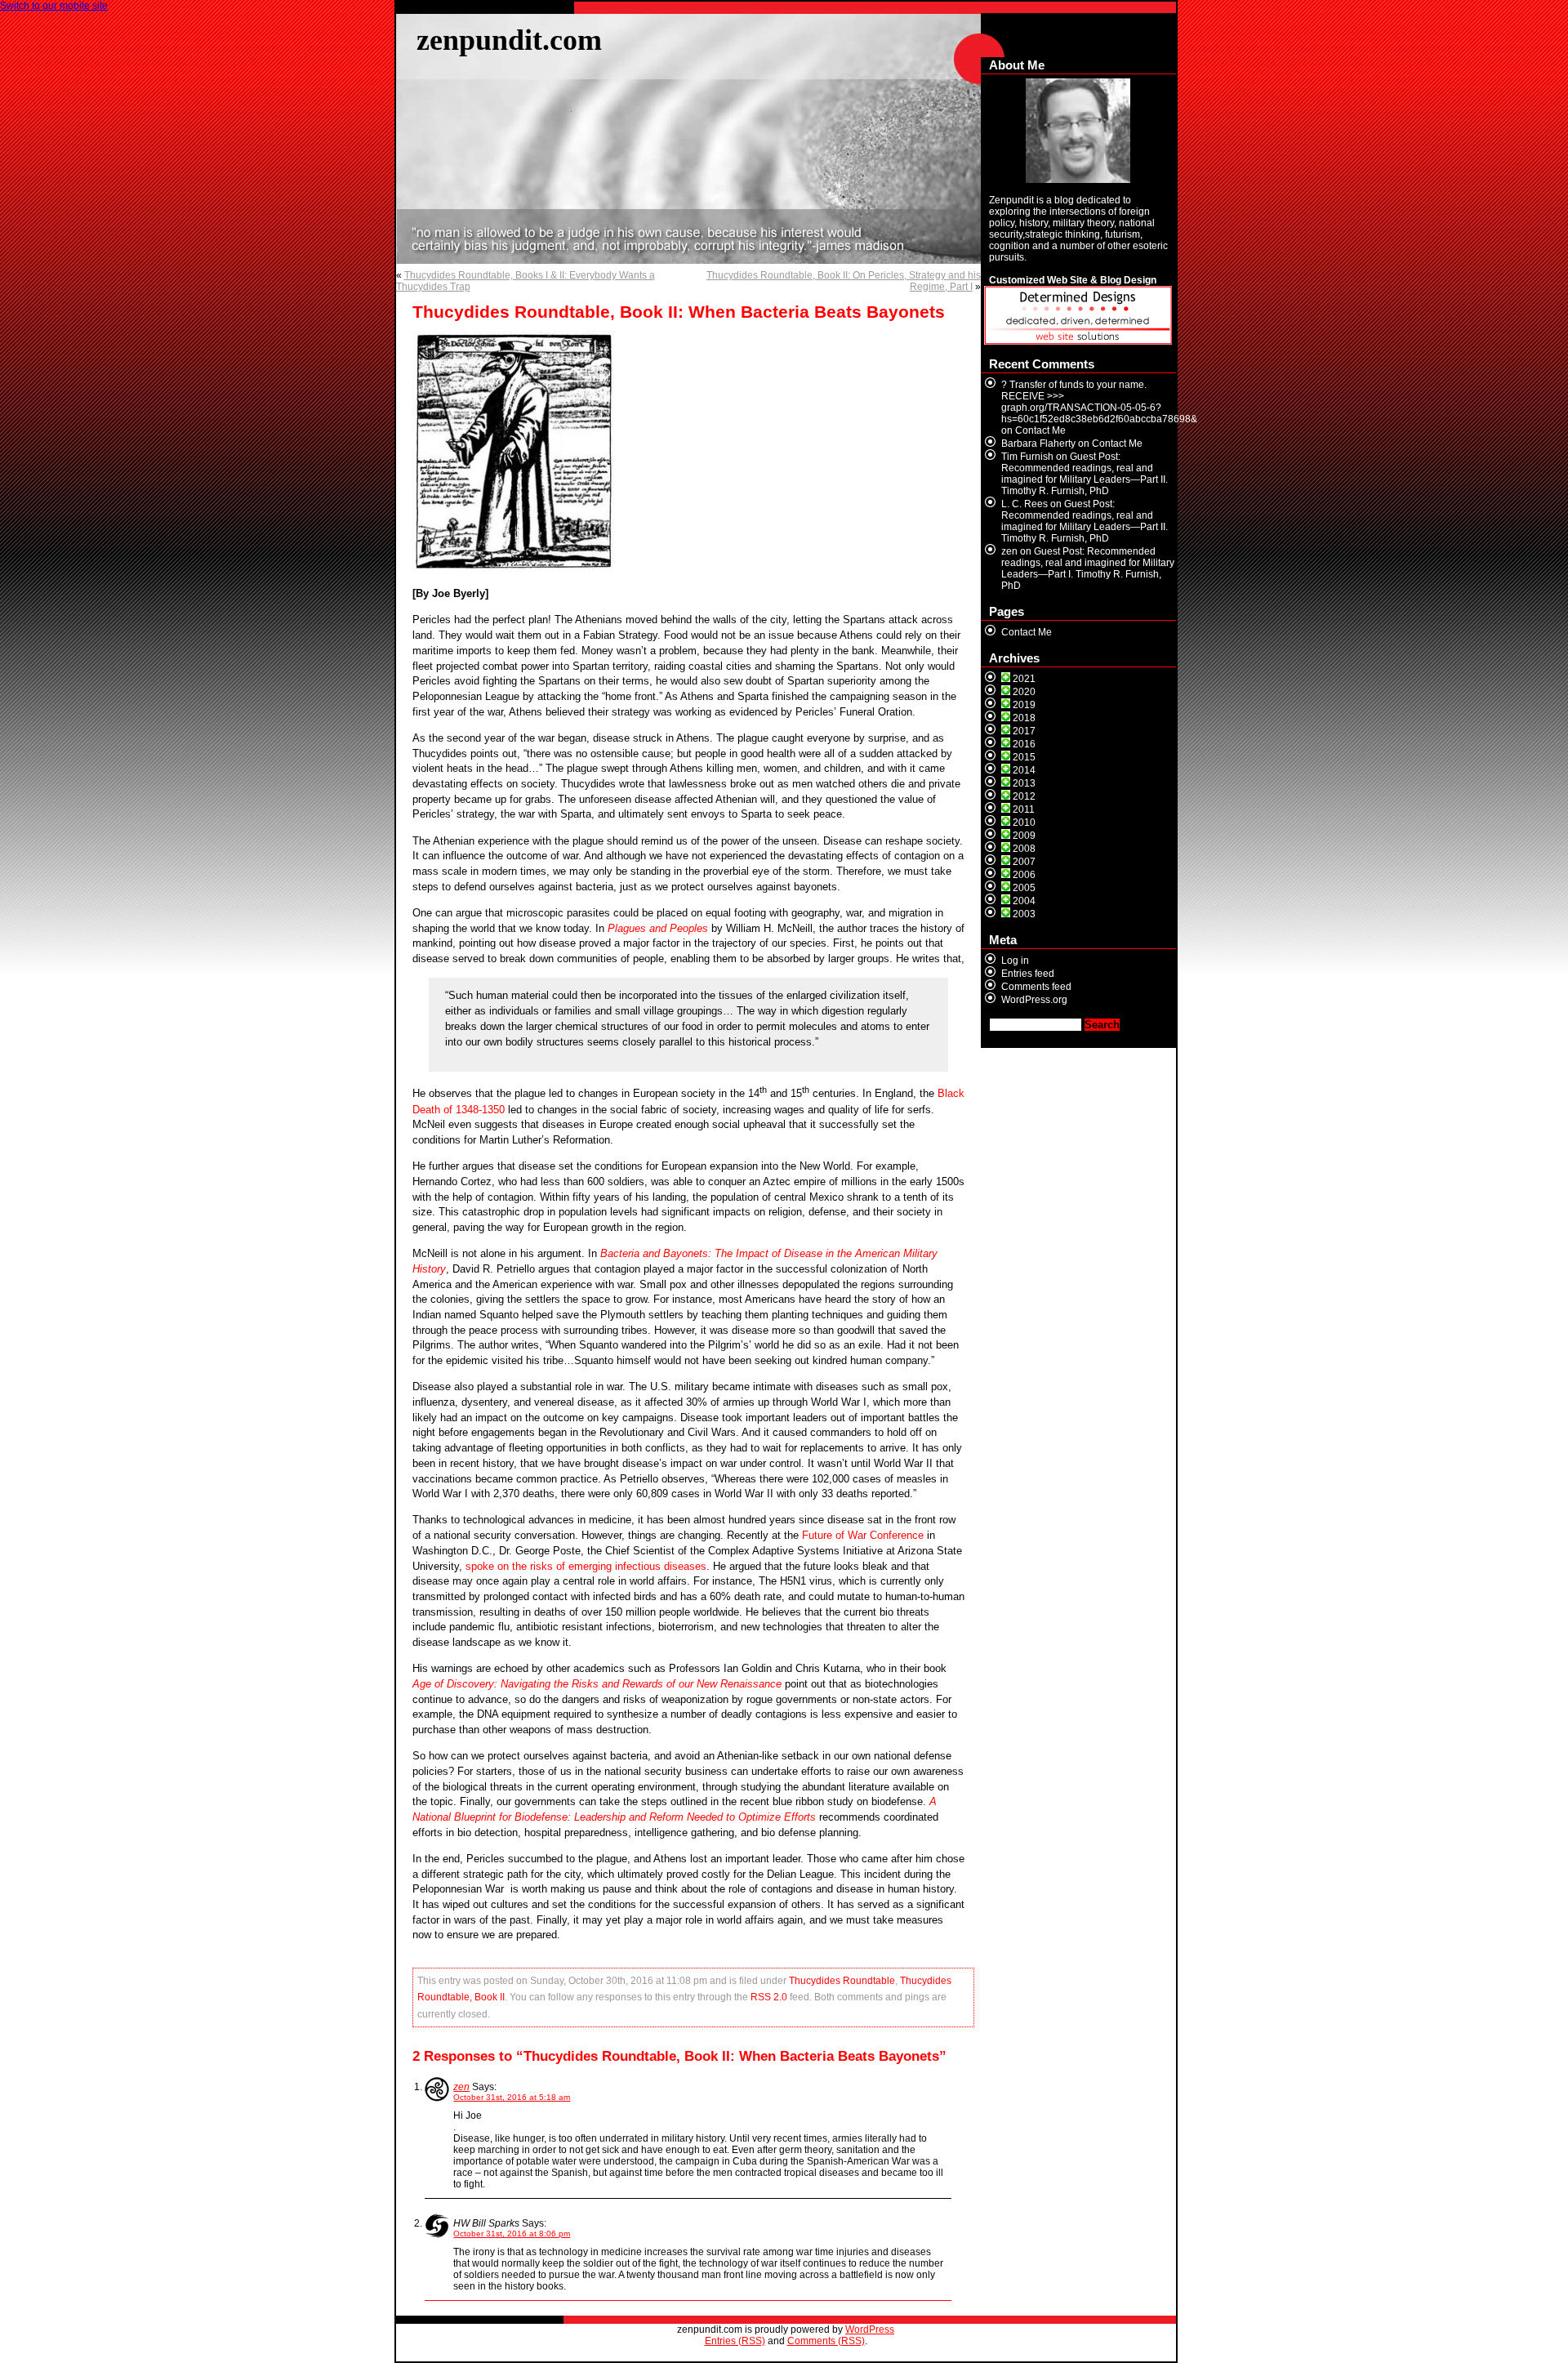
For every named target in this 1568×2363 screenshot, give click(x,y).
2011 (1024, 809)
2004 (1024, 901)
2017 (1024, 731)
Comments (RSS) (826, 2341)
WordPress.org (1034, 1000)
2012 (1024, 796)
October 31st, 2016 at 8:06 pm (512, 2234)
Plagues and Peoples (658, 928)
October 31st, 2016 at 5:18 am (512, 2097)
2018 (1024, 718)
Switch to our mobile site (54, 6)
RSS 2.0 (769, 1997)
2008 (1024, 849)
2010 (1024, 823)
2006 (1024, 875)
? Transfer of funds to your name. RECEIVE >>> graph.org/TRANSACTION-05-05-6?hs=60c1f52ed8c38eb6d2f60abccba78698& (1099, 402)
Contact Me (1040, 430)
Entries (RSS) (735, 2341)
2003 (1024, 914)
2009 (1024, 836)
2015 (1024, 757)
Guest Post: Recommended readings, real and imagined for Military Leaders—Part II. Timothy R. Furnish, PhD (1085, 474)
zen (461, 2087)
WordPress (870, 2330)
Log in (1015, 961)
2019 (1024, 705)
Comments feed (1036, 987)
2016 (1024, 744)
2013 (1024, 783)
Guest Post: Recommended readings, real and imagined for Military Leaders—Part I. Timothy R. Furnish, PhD (1088, 568)
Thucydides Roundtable (842, 1981)
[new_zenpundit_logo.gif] (1078, 341)
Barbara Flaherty (1038, 444)
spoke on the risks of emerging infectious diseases (586, 1566)
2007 (1024, 862)
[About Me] (1078, 131)
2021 (1024, 679)
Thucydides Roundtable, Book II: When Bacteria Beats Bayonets (679, 312)
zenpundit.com (509, 40)
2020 (1024, 692)
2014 (1024, 770)
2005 (1024, 888)
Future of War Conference (863, 1535)
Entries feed (1028, 974)
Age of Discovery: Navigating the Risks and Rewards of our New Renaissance (597, 1684)
